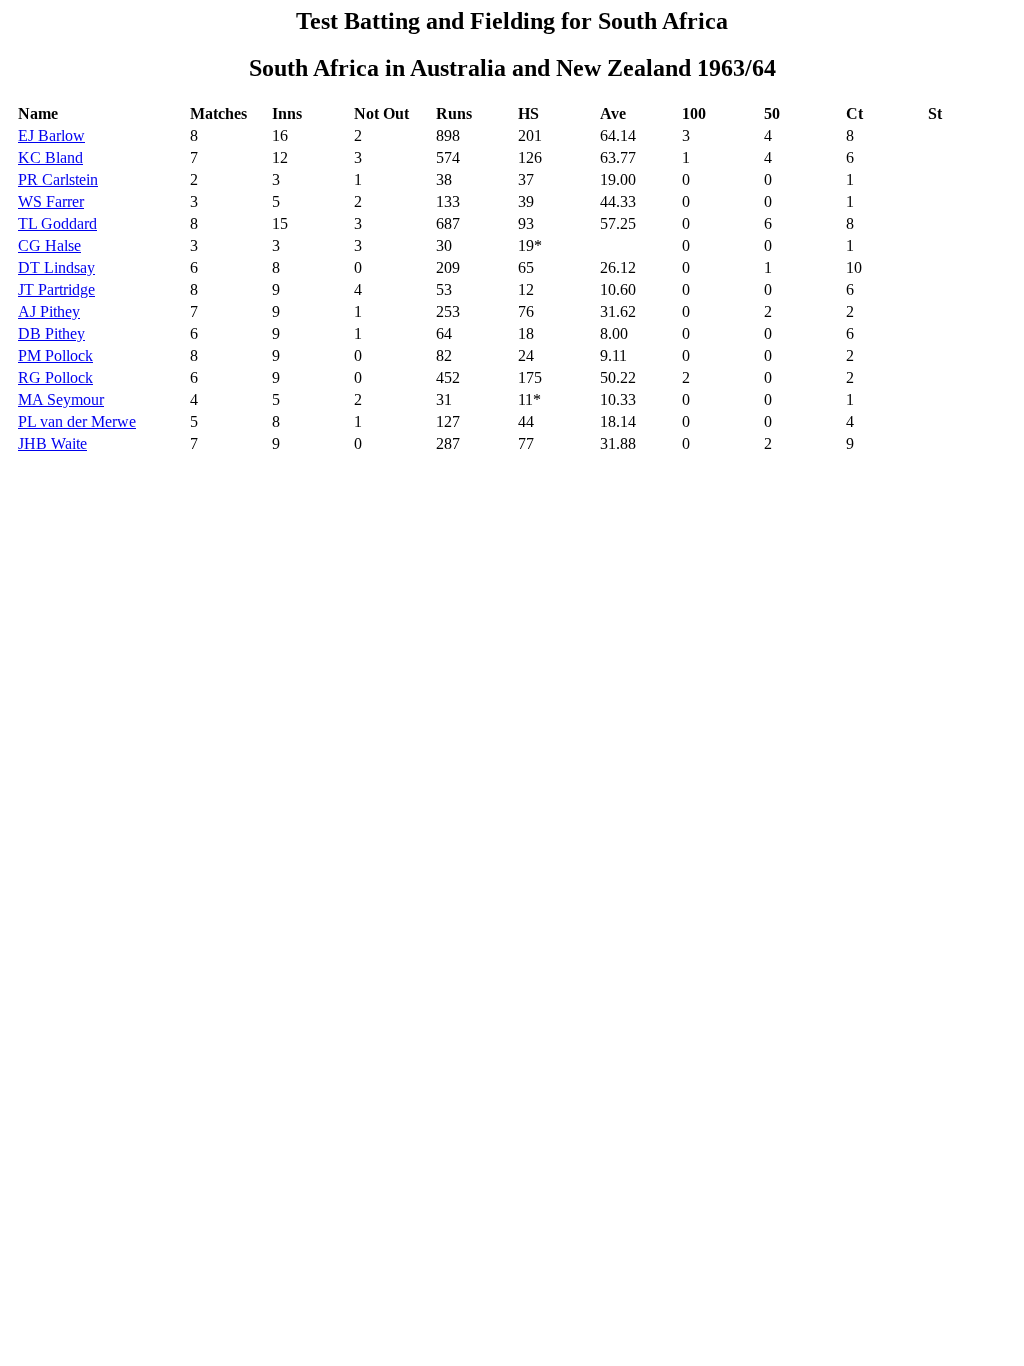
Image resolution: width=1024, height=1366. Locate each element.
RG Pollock (55, 377)
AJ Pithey (49, 311)
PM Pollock (55, 355)
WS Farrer (51, 201)
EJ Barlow (51, 135)
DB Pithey (51, 333)
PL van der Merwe (77, 421)
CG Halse (49, 245)
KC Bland (50, 157)
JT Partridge (56, 289)
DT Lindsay (56, 267)
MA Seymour (61, 399)
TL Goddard (57, 223)
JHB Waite (52, 443)
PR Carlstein (58, 179)
